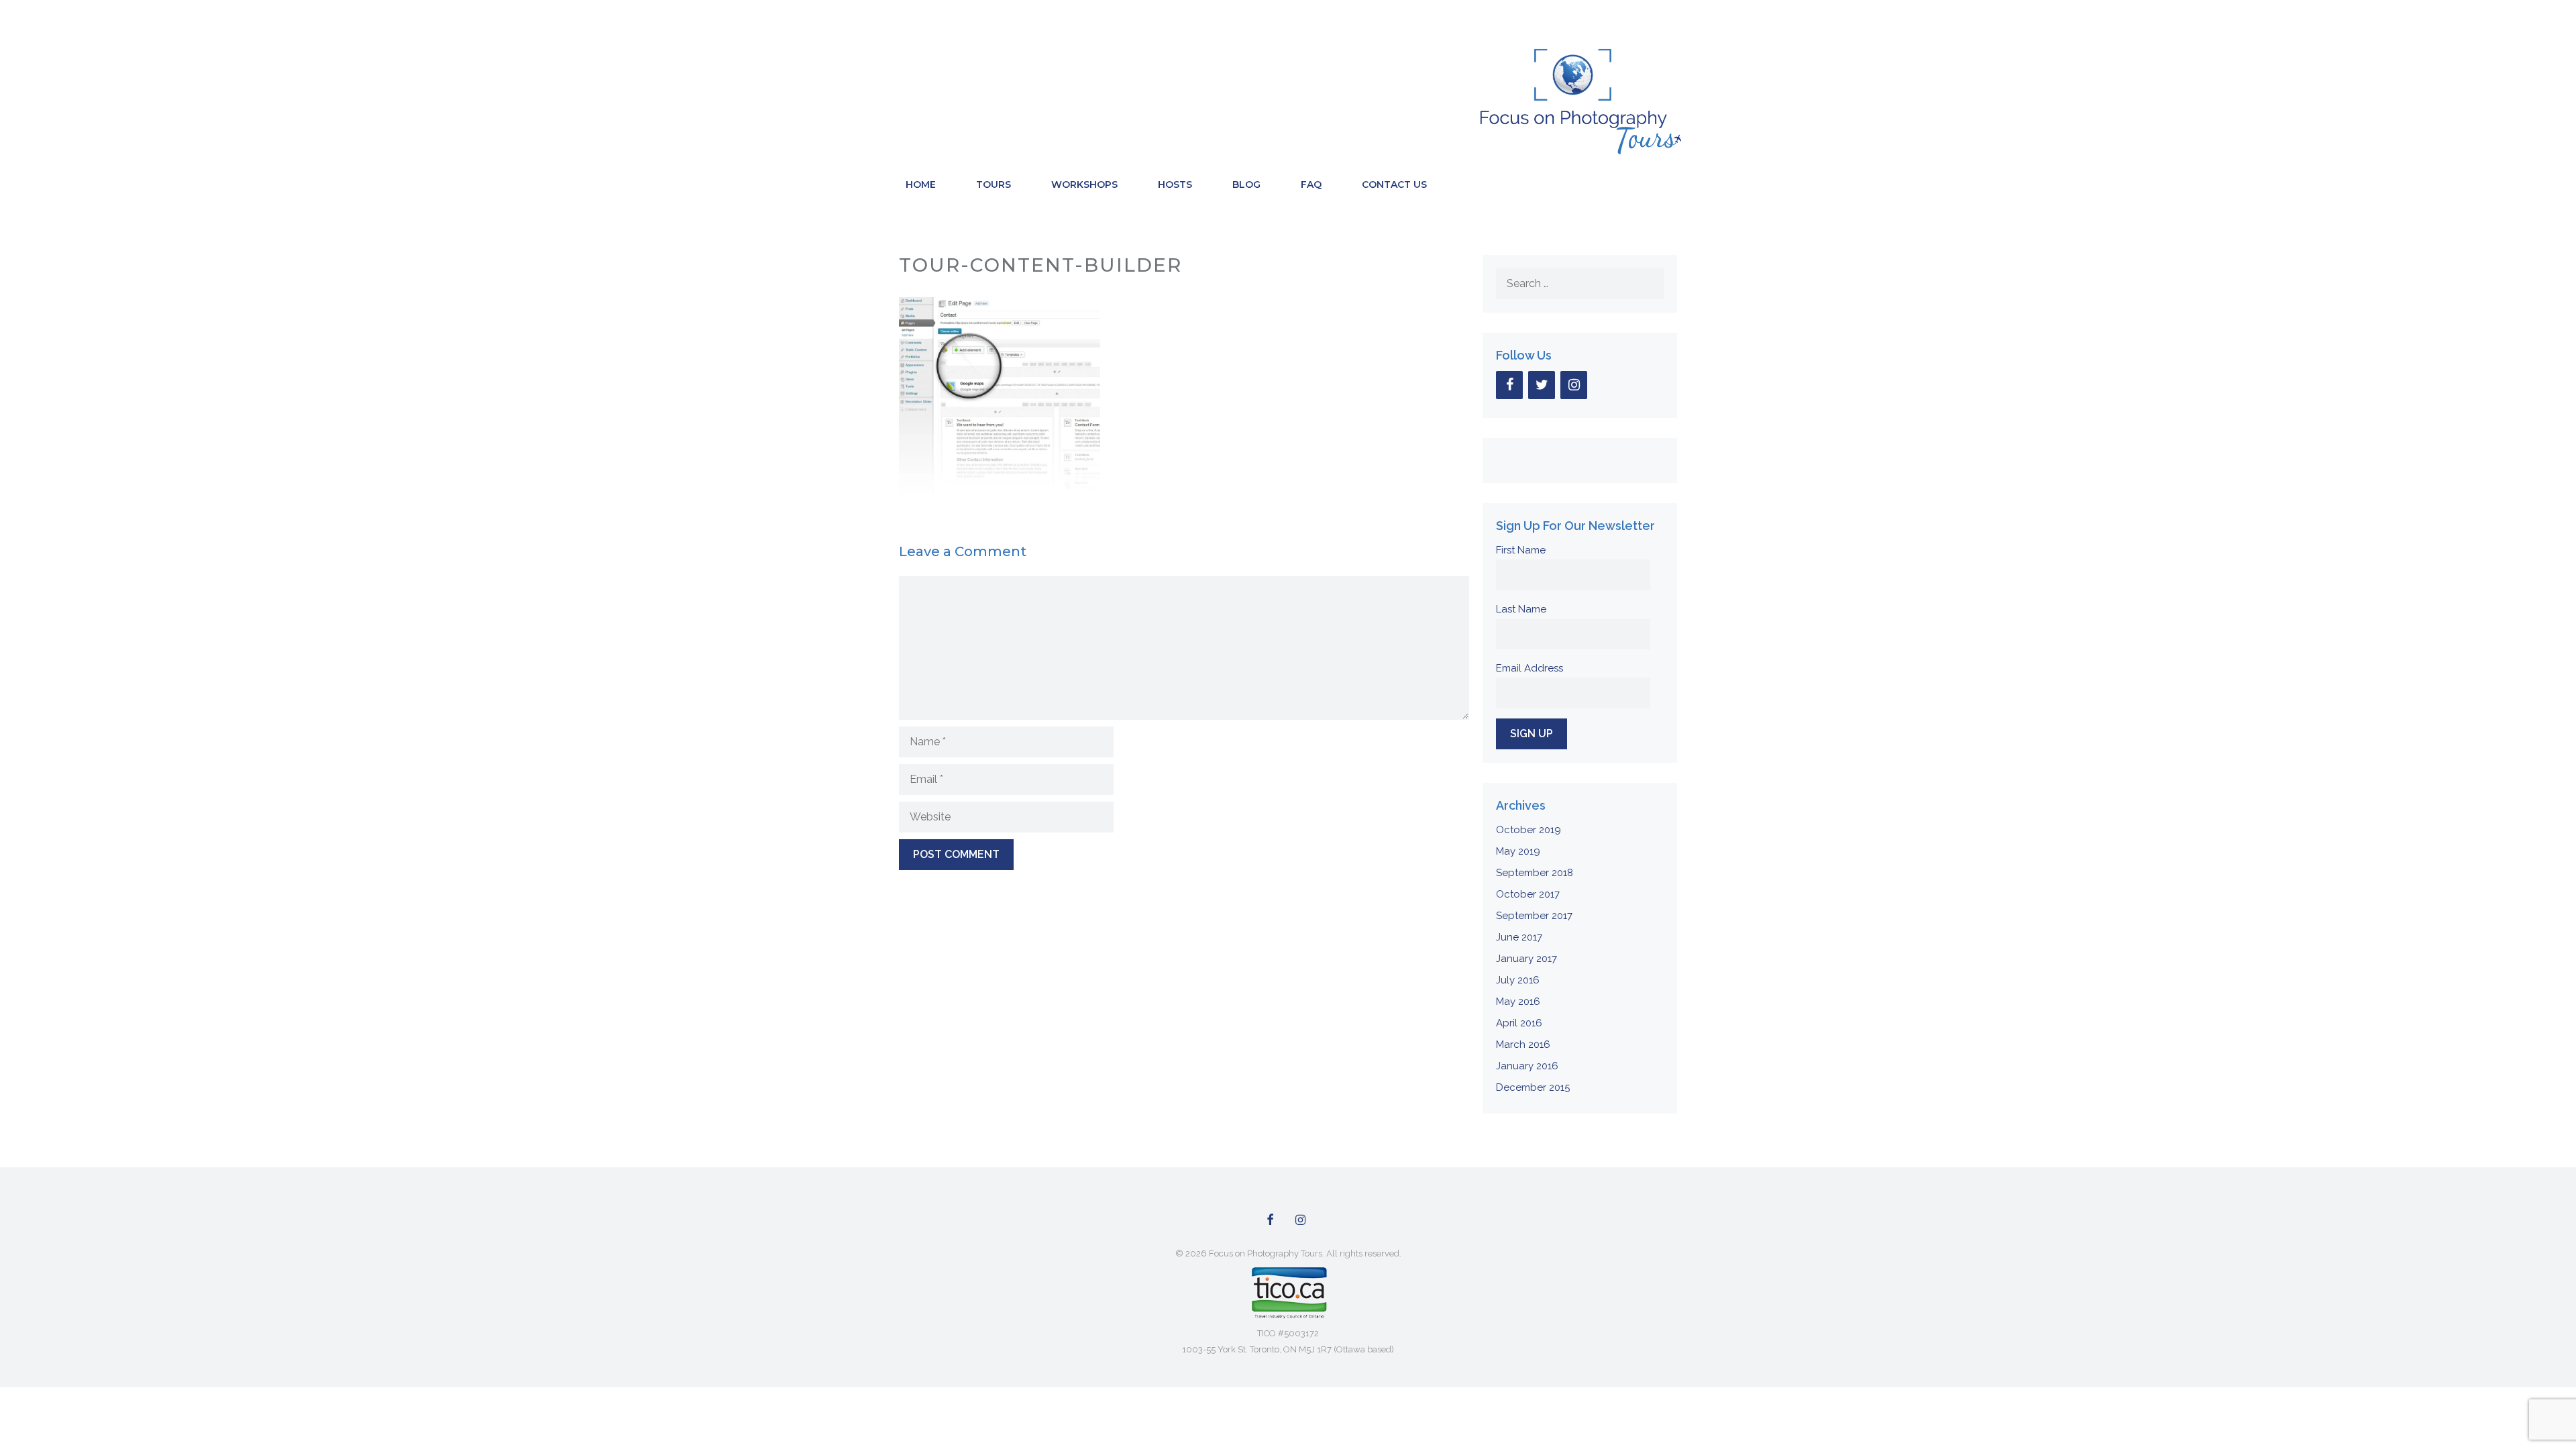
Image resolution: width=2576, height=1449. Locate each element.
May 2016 (1518, 1002)
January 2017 (1526, 959)
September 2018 (1535, 873)
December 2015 (1533, 1087)
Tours (994, 184)
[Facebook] (1509, 385)
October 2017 (1528, 894)
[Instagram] (1574, 385)
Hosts (1175, 184)
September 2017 (1534, 916)
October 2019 (1528, 830)
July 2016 (1518, 980)
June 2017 (1519, 937)
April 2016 (1519, 1023)
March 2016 (1523, 1044)
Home (921, 184)
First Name (1521, 550)
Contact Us (1394, 184)
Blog (1246, 184)
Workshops (1084, 184)
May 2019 (1518, 851)
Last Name (1521, 609)
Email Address (1529, 668)
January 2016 (1527, 1066)
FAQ (1311, 184)
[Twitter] (1542, 385)
